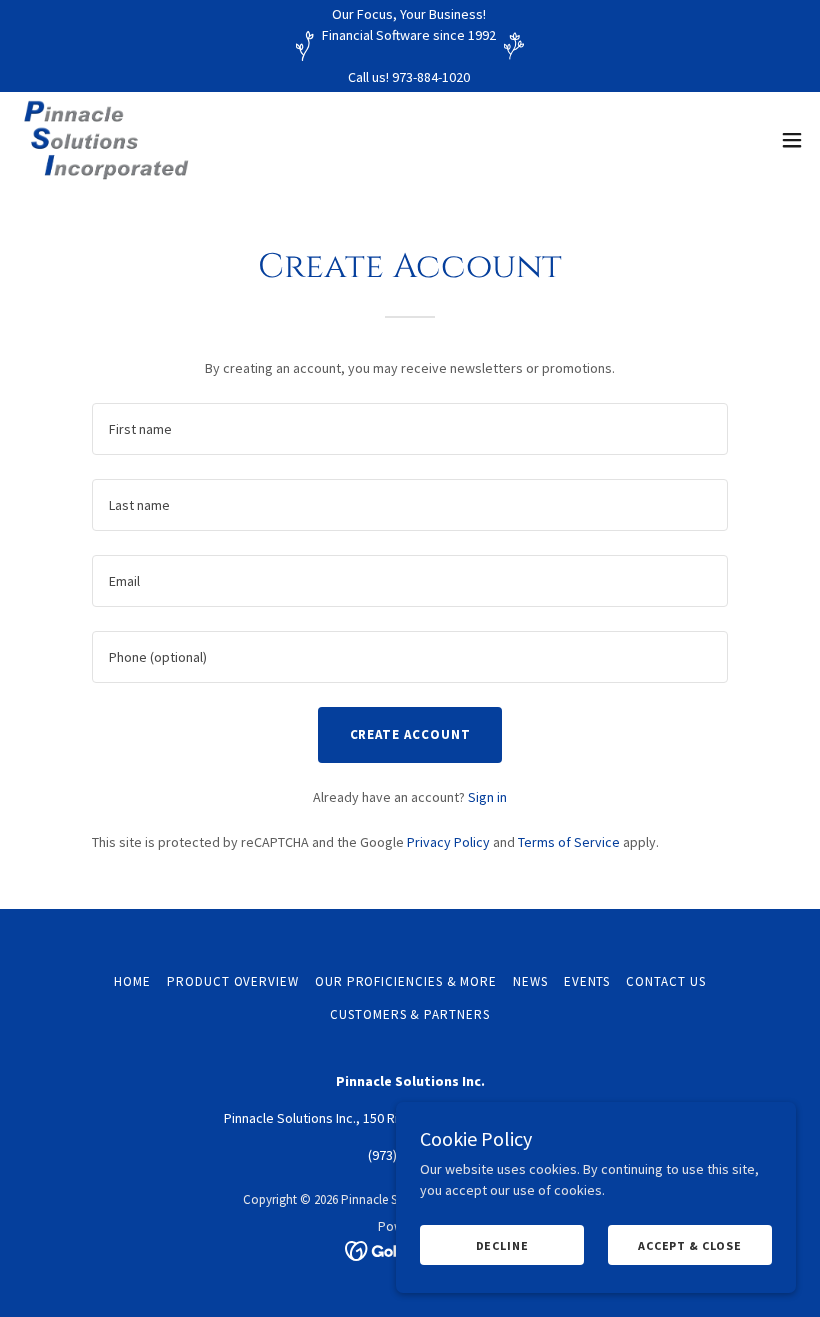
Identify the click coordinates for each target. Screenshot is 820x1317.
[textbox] (409, 429)
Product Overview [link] (233, 981)
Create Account (410, 734)
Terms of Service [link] (569, 842)
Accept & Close (690, 1245)
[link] (107, 140)
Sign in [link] (487, 797)
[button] (792, 140)
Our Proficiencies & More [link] (406, 981)
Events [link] (587, 981)
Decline (502, 1245)
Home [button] (132, 981)
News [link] (530, 981)
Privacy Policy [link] (448, 842)
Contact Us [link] (665, 981)
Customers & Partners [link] (409, 1014)
